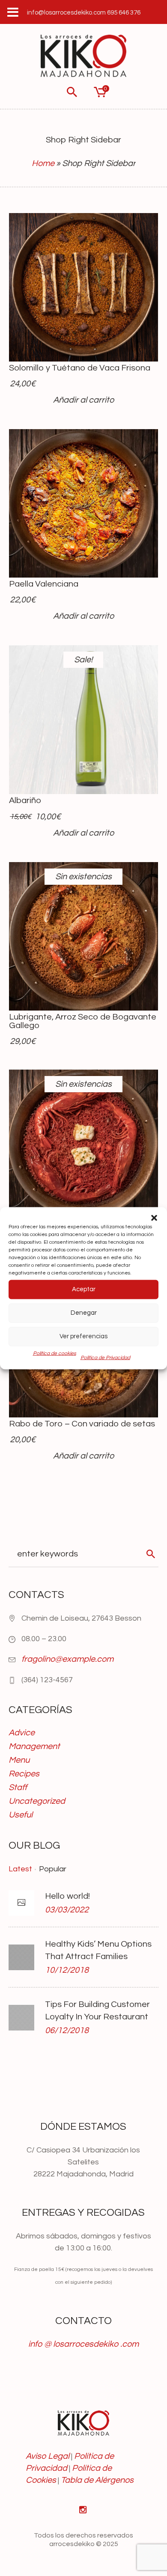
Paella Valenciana (44, 584)
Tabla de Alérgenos (97, 2480)
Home (43, 163)
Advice (22, 1733)
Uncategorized (37, 1801)
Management (34, 1746)
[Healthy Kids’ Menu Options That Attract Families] (21, 1957)
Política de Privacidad (105, 1357)
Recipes (24, 1774)
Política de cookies (55, 1353)
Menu (19, 1760)
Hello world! (67, 1896)
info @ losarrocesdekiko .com (83, 2344)
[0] (99, 92)
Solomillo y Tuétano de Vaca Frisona (80, 368)
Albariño (25, 800)
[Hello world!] (21, 1903)
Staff (18, 1787)
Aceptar (84, 1289)
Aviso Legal (48, 2456)
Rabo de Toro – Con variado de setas (82, 1424)
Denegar (84, 1313)
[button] (154, 1218)
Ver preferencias (83, 1336)
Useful (21, 1815)
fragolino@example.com (67, 1659)
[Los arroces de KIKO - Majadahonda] (83, 56)
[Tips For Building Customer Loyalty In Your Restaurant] (21, 2017)
